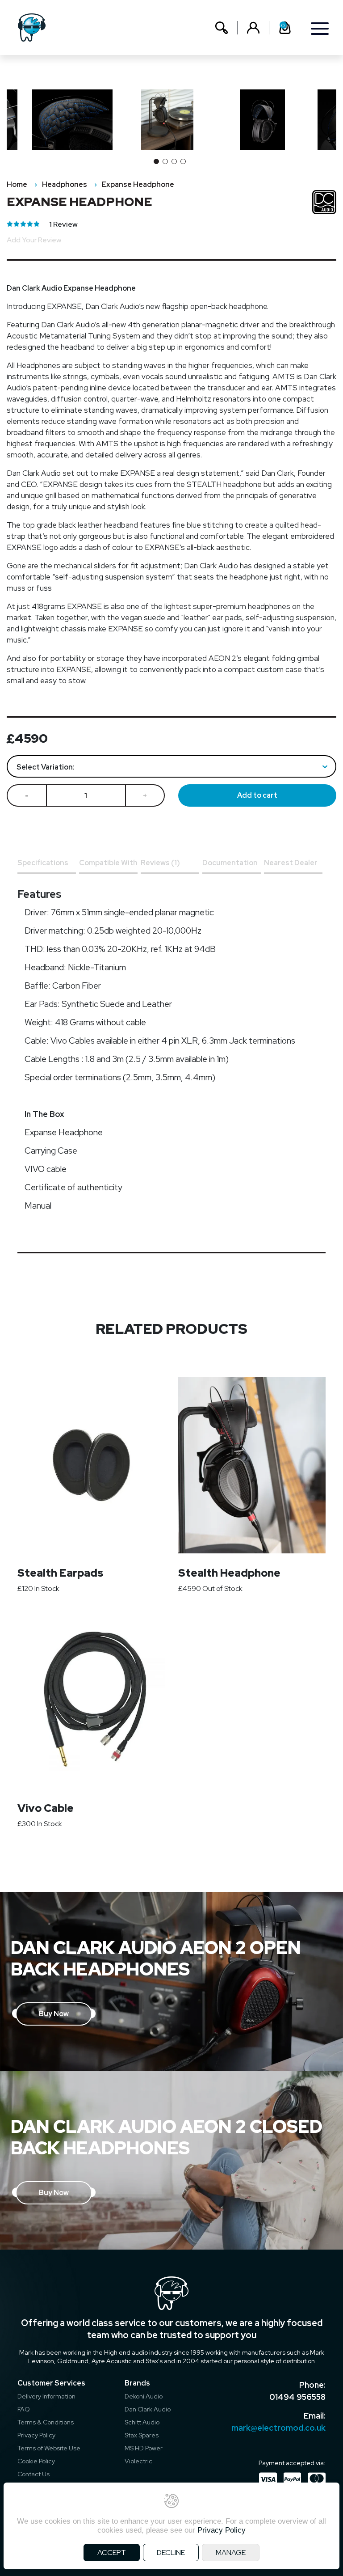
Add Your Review (34, 240)
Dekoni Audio (144, 2396)
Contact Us (33, 2474)
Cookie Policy (36, 2461)
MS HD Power (144, 2448)
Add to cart (257, 795)
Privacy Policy (36, 2435)
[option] (172, 120)
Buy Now (54, 2014)
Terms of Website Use (49, 2448)
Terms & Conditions (46, 2422)
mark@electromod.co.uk (278, 2428)
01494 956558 (297, 2397)
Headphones (65, 184)
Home (17, 184)
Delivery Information (46, 2396)
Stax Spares (142, 2435)
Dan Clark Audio (148, 2409)
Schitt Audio (142, 2422)
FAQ (24, 2409)
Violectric (138, 2461)
